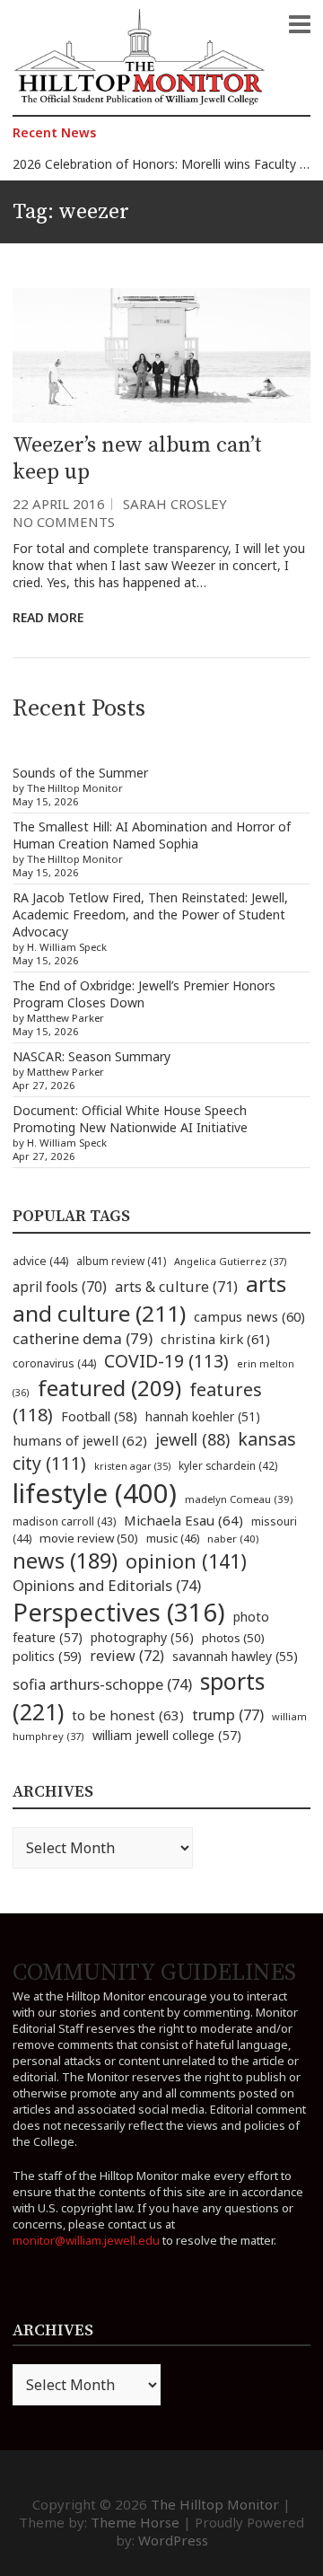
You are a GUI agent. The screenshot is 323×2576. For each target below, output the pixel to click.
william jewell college (167, 1735)
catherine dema (83, 1338)
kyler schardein (228, 1465)
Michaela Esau (183, 1520)
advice (40, 1261)
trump (228, 1714)
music (173, 1538)
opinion (186, 1561)
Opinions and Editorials (107, 1585)
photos (233, 1638)
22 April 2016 (59, 504)
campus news (249, 1316)
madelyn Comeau (239, 1499)
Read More (48, 617)
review (127, 1656)
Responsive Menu (300, 24)
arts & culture (176, 1287)
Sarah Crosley (175, 504)
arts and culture (149, 1298)
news (65, 1561)
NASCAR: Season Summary (92, 1056)
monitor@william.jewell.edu (86, 2240)
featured (109, 1388)
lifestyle (95, 1493)
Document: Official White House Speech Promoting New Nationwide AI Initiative (130, 1119)
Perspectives (119, 1612)
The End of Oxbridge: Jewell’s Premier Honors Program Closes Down (144, 994)
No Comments (64, 522)
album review (121, 1261)
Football (99, 1416)
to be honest (128, 1715)
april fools (60, 1287)
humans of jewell (80, 1440)
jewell (192, 1439)
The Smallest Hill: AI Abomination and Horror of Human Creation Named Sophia (152, 835)
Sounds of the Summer (80, 773)
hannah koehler (203, 1417)
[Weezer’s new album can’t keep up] (161, 355)
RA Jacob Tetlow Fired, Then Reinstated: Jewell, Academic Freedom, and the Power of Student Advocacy (150, 914)
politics (47, 1656)
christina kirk (215, 1339)
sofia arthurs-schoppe (102, 1684)
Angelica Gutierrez (231, 1261)
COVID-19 (166, 1361)
